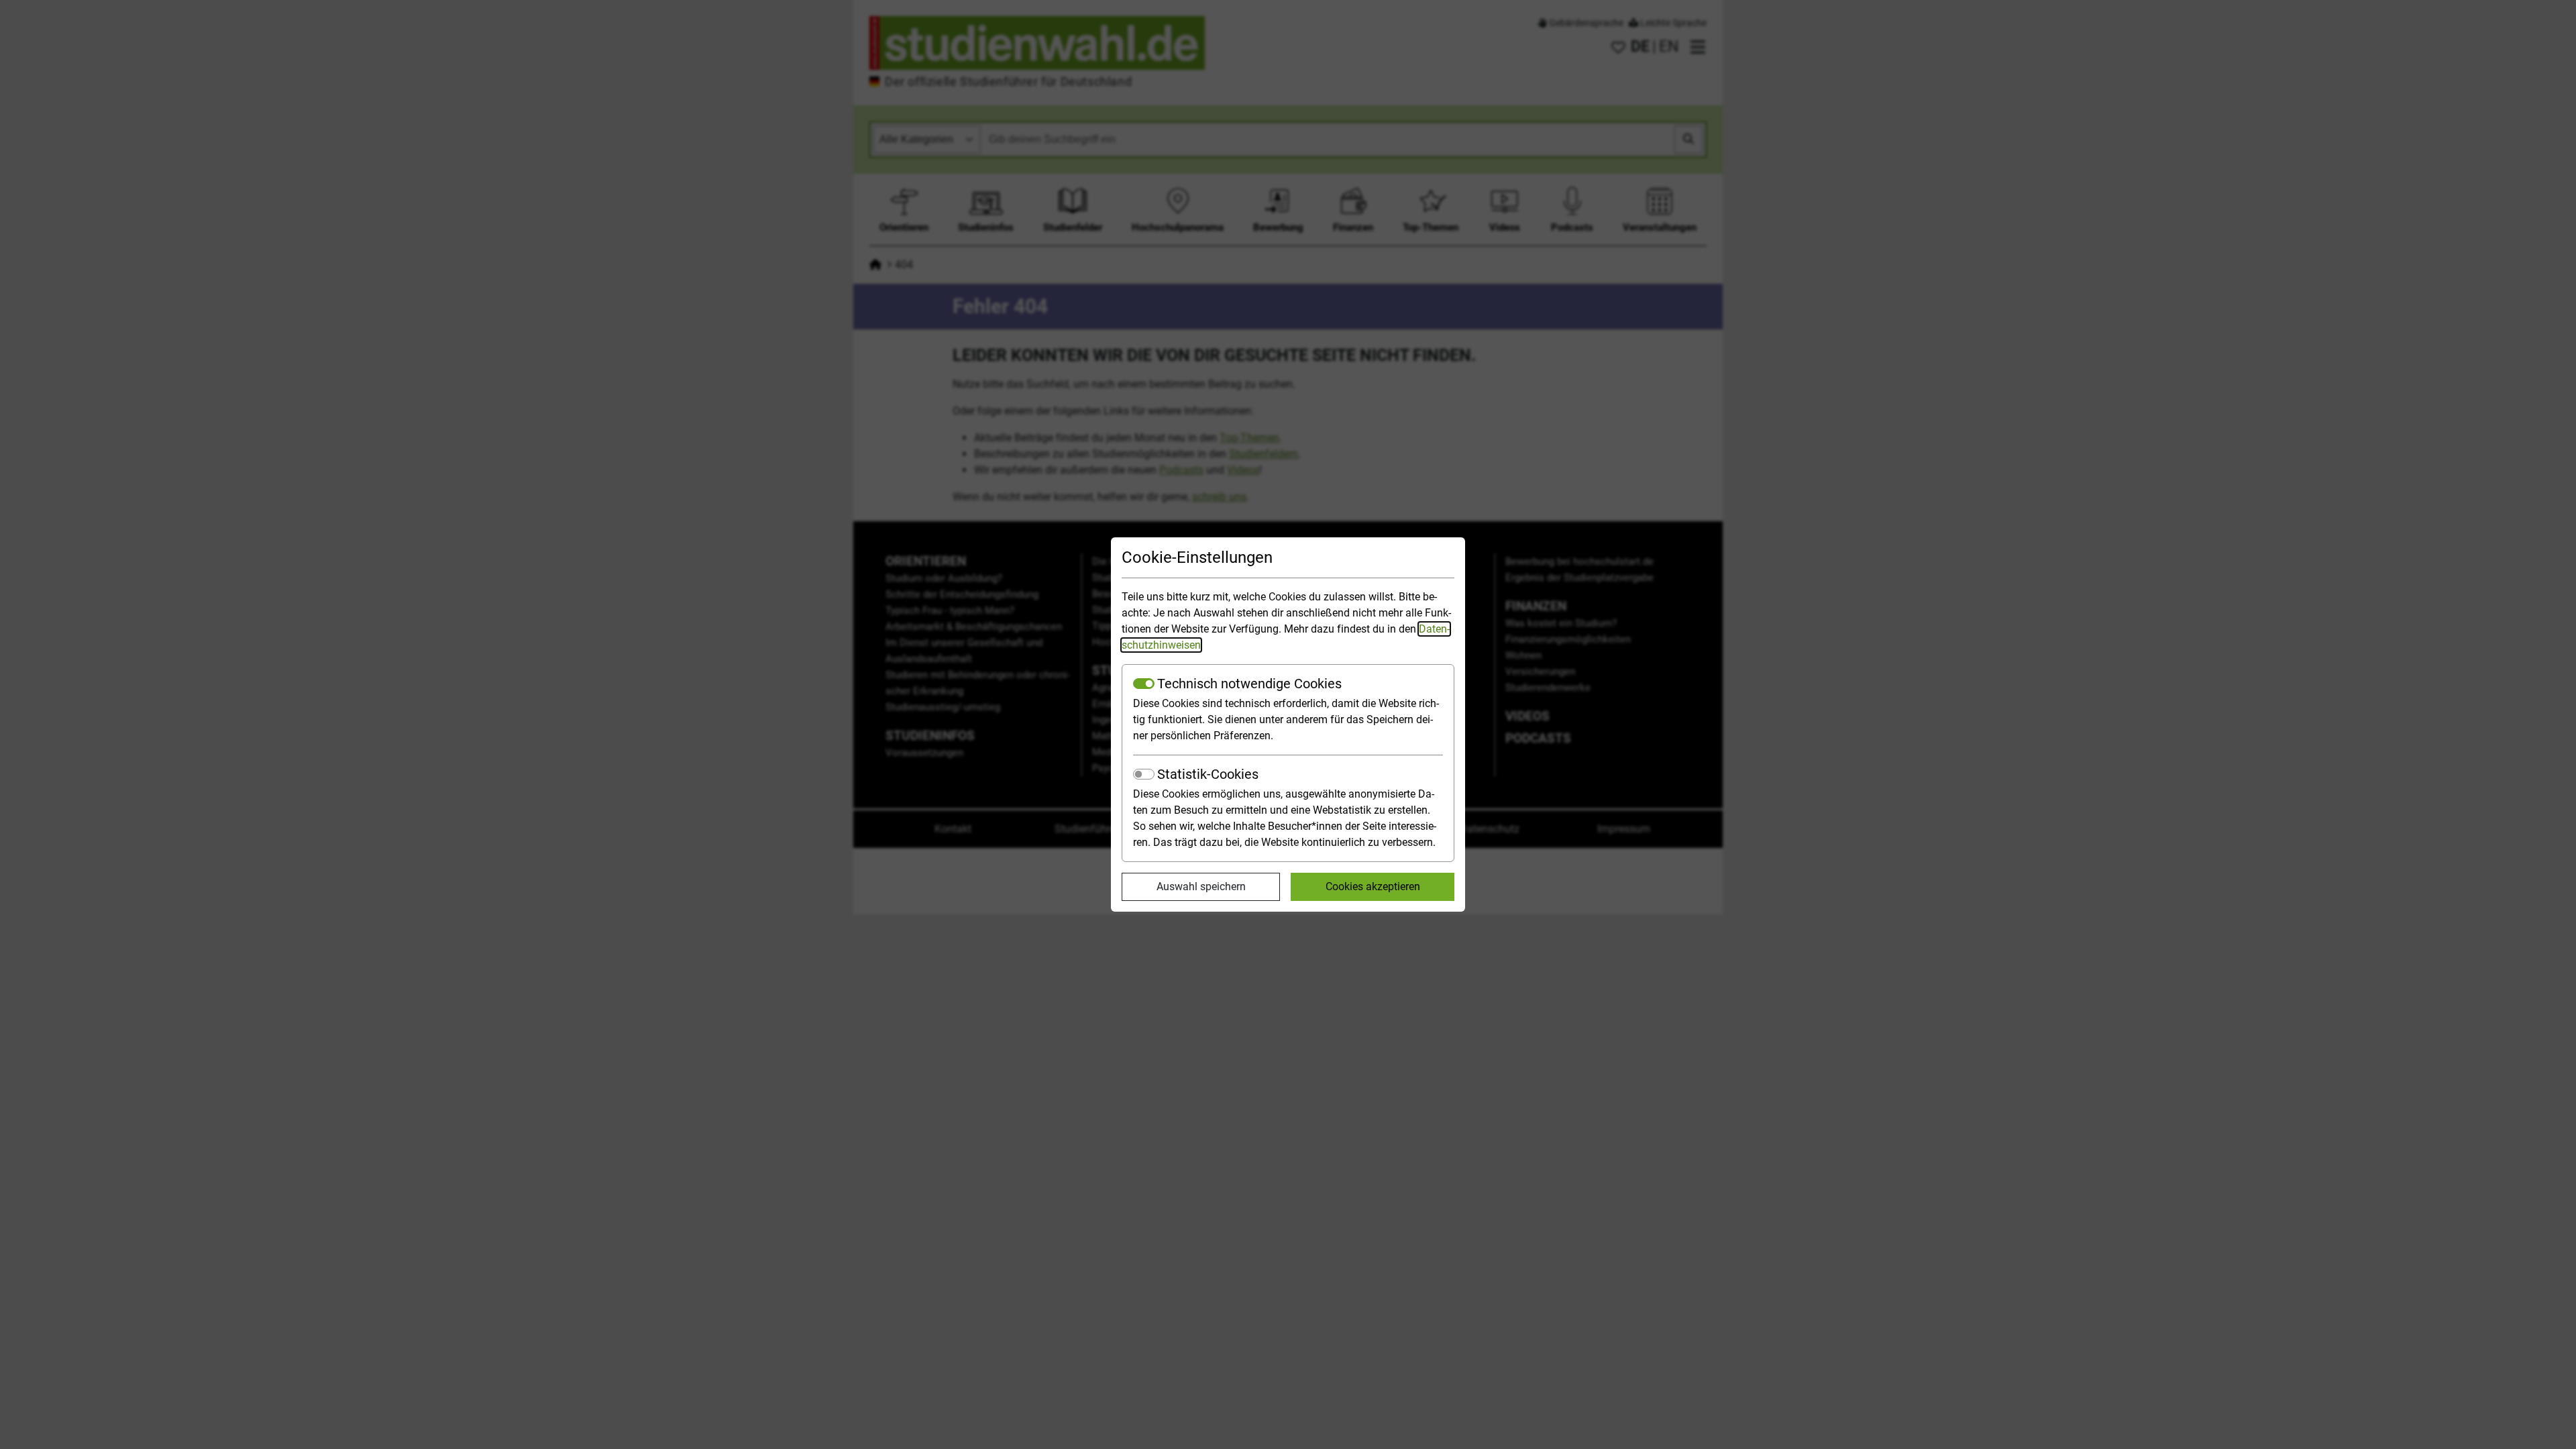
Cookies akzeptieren (1373, 887)
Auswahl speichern (1201, 887)
